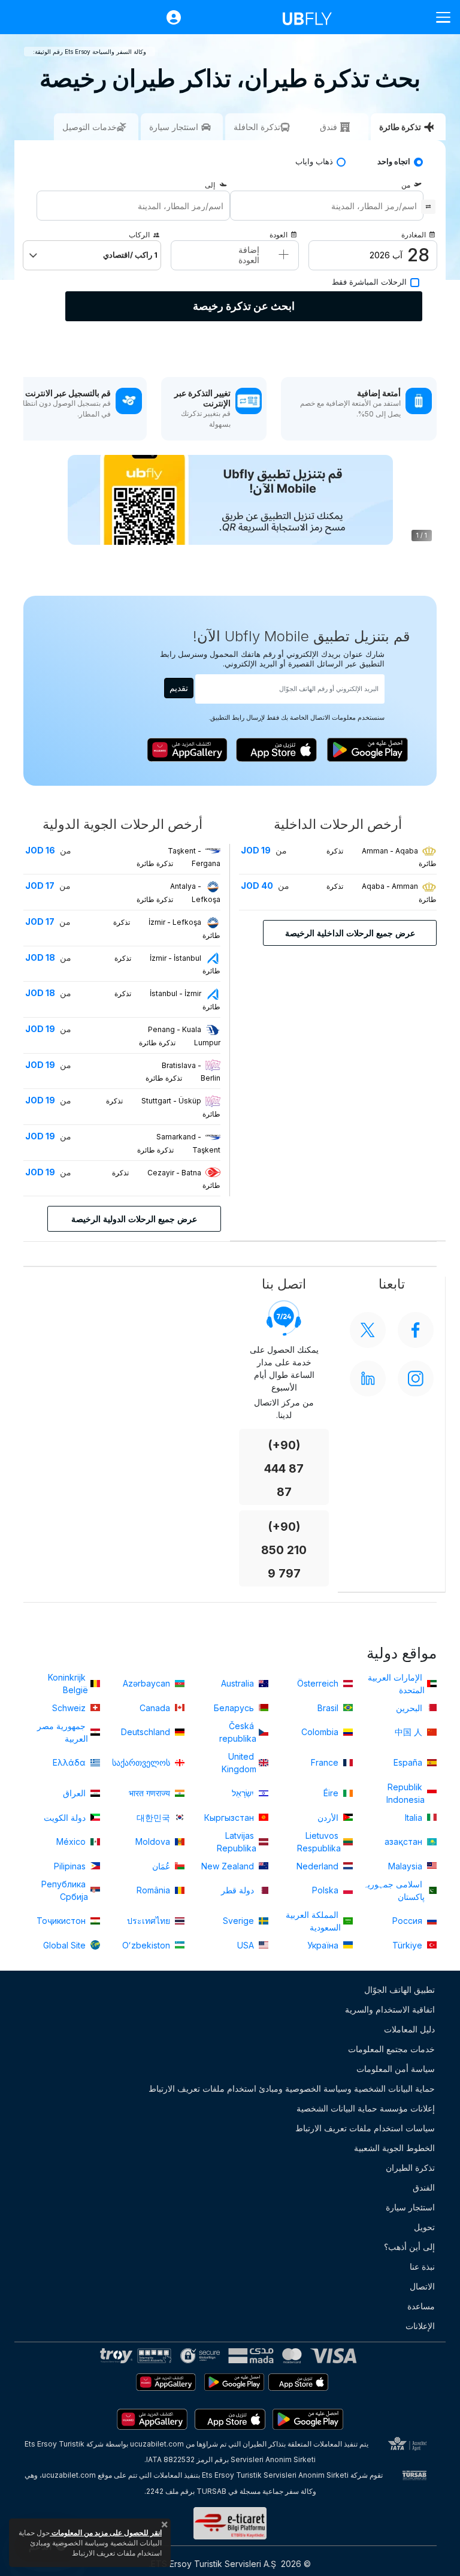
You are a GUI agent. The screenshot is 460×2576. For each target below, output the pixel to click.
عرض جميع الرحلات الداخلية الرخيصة (350, 933)
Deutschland (147, 1732)
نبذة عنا (422, 2266)
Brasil (329, 1708)
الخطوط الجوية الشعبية (394, 2148)
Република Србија (65, 1890)
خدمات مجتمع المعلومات (391, 2049)
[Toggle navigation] (438, 17)
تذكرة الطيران (410, 2168)
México (72, 1841)
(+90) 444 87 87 (284, 1469)
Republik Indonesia (405, 1793)
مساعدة (421, 2306)
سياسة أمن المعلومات (396, 2069)
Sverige (240, 1921)
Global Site (66, 1945)
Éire (332, 1793)
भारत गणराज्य (151, 1793)
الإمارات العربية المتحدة (396, 1684)
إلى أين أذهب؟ (409, 2247)
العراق (75, 1793)
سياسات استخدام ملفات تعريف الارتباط (365, 2128)
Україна (324, 1945)
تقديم (179, 688)
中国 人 (410, 1732)
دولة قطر (239, 1890)
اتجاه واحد (394, 162)
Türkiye (408, 1945)
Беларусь (235, 1708)
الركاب (139, 235)
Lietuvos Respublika (319, 1842)
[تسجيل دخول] (168, 17)
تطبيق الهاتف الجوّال (400, 1990)
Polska (326, 1890)
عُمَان (162, 1866)
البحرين (410, 1708)
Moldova (154, 1841)
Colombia (321, 1732)
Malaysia (406, 1866)
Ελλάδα (70, 1762)
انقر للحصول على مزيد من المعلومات (106, 2533)
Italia (415, 1818)
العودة (279, 235)
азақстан (405, 1841)
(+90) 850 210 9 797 (284, 1550)
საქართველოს (142, 1762)
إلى (210, 185)
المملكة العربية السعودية (313, 1921)
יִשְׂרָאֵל (244, 1793)
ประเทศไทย (150, 1921)
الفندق (424, 2187)
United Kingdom (239, 1763)
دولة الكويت (66, 1818)
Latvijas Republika (237, 1842)
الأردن (329, 1818)
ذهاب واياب (314, 162)
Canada (156, 1708)
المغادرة (414, 235)
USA (247, 1945)
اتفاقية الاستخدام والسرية (390, 2009)
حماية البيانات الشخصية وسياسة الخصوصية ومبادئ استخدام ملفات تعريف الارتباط (292, 2088)
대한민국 (155, 1818)
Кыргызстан (230, 1818)
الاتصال (422, 2286)
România (155, 1890)
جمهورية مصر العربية (63, 1732)
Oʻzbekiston (147, 1945)
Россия (408, 1921)
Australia (239, 1683)
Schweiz (70, 1708)
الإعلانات (420, 2326)
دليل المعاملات (409, 2029)
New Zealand (229, 1866)
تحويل (424, 2227)
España (409, 1762)
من (406, 185)
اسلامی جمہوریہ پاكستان (394, 1890)
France (326, 1762)
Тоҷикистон (62, 1921)
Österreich (319, 1683)
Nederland (319, 1866)
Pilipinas (71, 1866)
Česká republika (238, 1732)
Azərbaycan (148, 1683)
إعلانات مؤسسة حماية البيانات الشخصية (366, 2108)
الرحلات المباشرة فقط (369, 282)
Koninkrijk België (68, 1684)
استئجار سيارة (410, 2207)
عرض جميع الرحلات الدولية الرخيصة (134, 1219)
